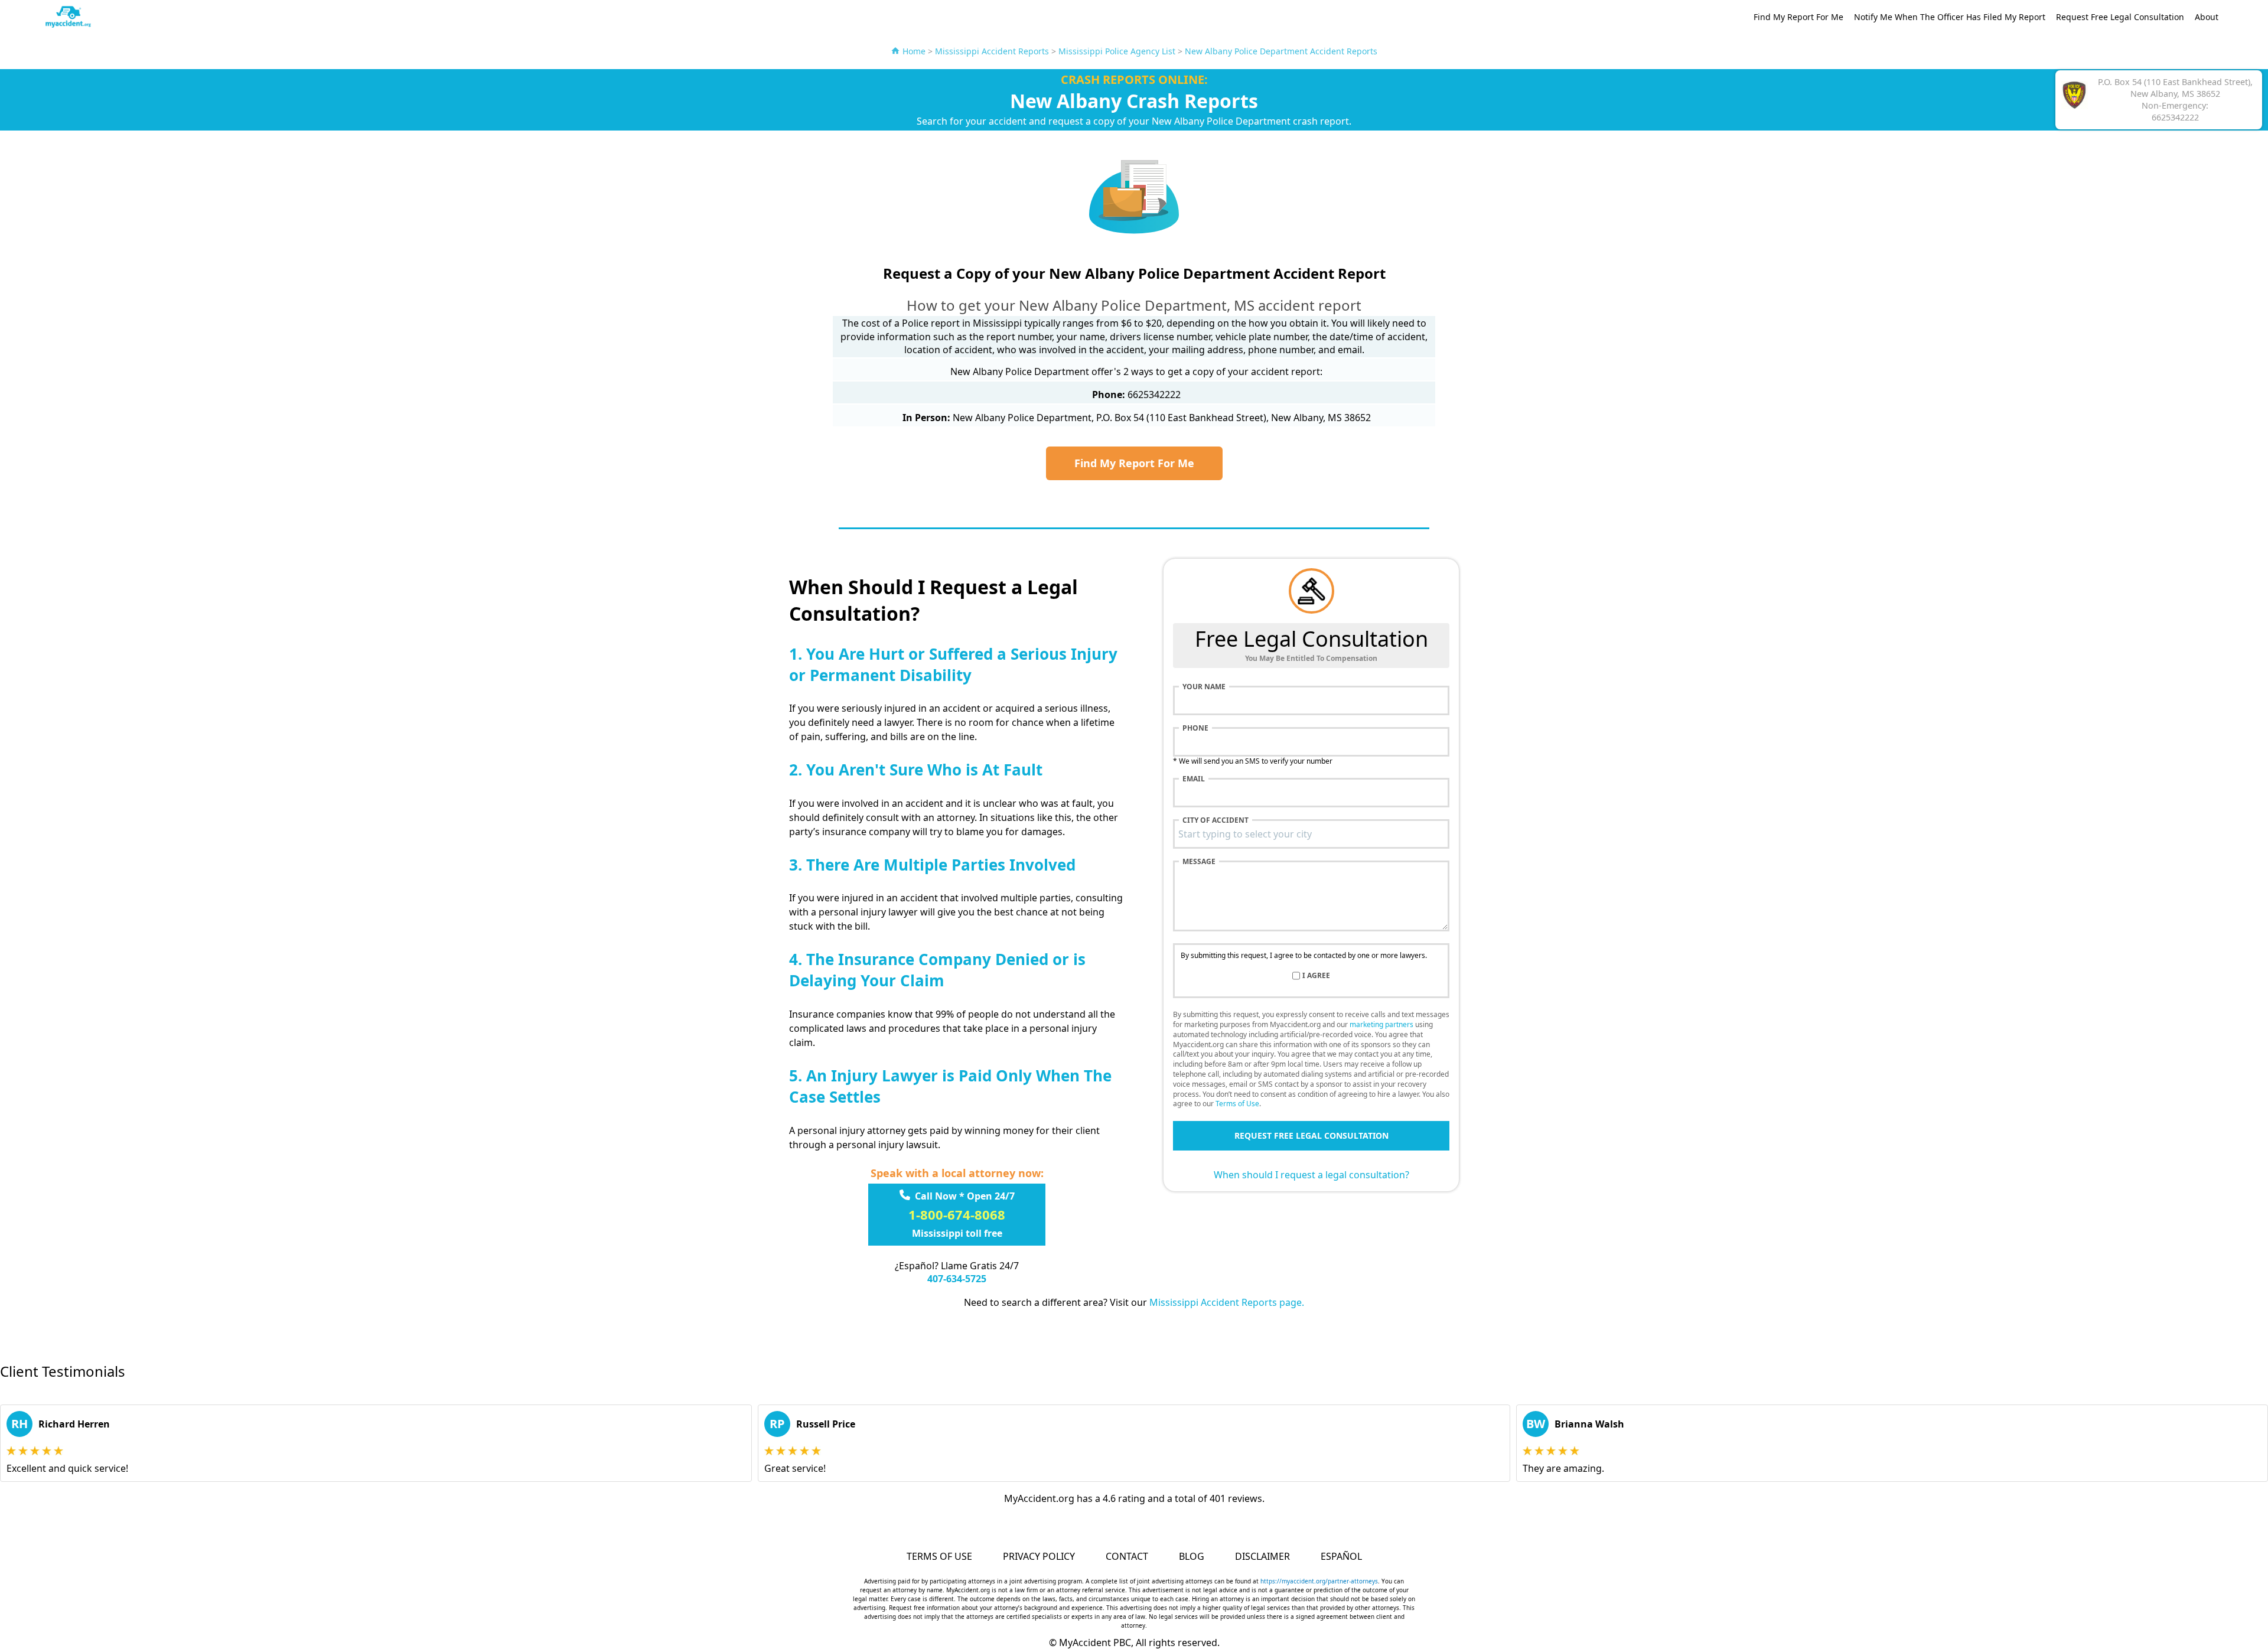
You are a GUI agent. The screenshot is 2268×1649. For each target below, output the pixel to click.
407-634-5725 (957, 1279)
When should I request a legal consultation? (1311, 1175)
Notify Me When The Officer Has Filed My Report (1950, 17)
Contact (1127, 1556)
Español (1341, 1556)
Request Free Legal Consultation (2120, 17)
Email (1194, 779)
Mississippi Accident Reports (992, 51)
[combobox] (1311, 834)
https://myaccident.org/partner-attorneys (1319, 1581)
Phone (1195, 728)
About (2207, 17)
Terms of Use (1237, 1104)
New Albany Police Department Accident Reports (1281, 51)
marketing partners (1381, 1024)
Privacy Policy (1039, 1556)
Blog (1192, 1556)
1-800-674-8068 (957, 1214)
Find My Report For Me (1798, 17)
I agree (1316, 976)
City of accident (1216, 820)
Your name (1204, 687)
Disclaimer (1262, 1556)
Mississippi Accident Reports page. (1227, 1302)
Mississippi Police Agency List (1117, 51)
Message (1199, 862)
